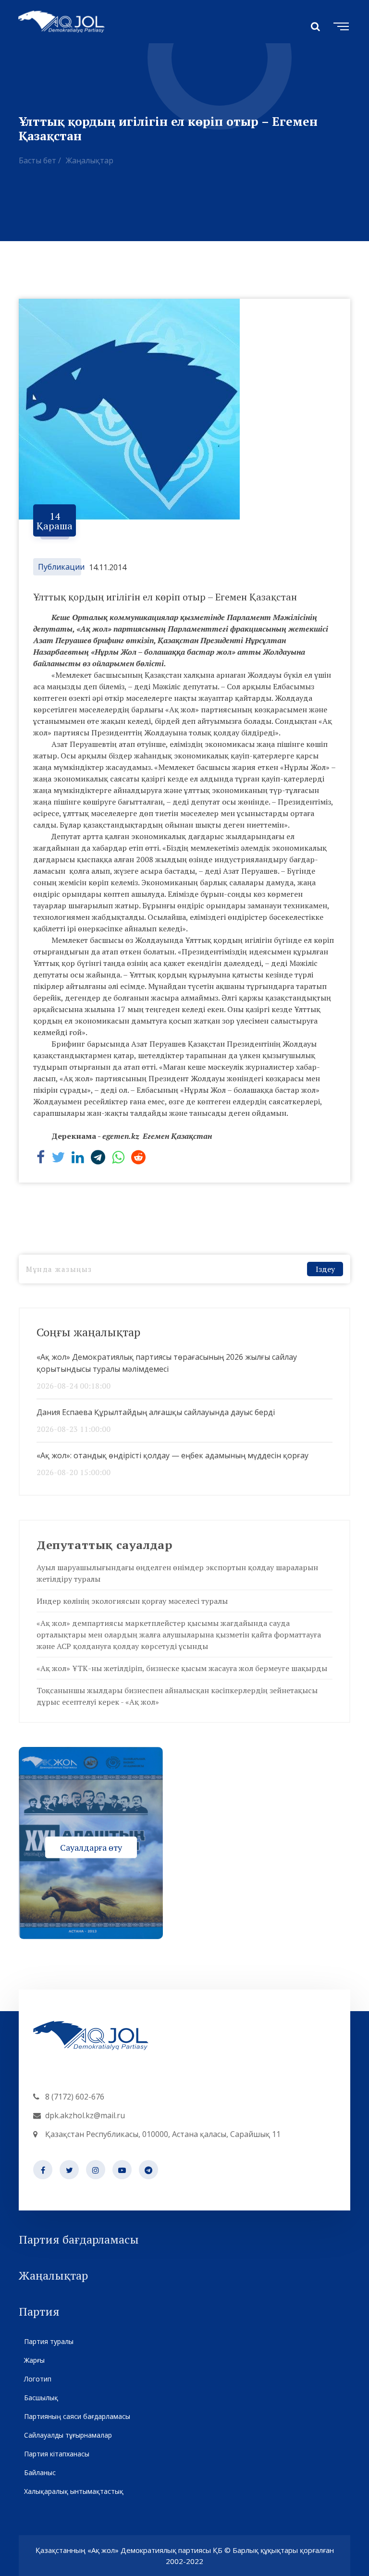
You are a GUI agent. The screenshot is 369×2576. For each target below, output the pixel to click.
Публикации (61, 567)
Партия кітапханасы (57, 2454)
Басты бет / (40, 160)
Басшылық (41, 2398)
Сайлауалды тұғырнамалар (68, 2435)
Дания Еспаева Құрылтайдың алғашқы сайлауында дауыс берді (156, 1412)
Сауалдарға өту (91, 1847)
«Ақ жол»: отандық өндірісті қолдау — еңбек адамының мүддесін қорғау (172, 1455)
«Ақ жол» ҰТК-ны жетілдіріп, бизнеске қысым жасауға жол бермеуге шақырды (182, 1668)
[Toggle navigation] (339, 25)
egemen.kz (122, 1136)
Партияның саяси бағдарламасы (77, 2416)
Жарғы (34, 2360)
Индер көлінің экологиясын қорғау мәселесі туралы (132, 1601)
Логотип (38, 2379)
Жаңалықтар (90, 160)
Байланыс (40, 2472)
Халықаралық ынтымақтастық (74, 2491)
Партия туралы (49, 2341)
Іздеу (325, 1269)
